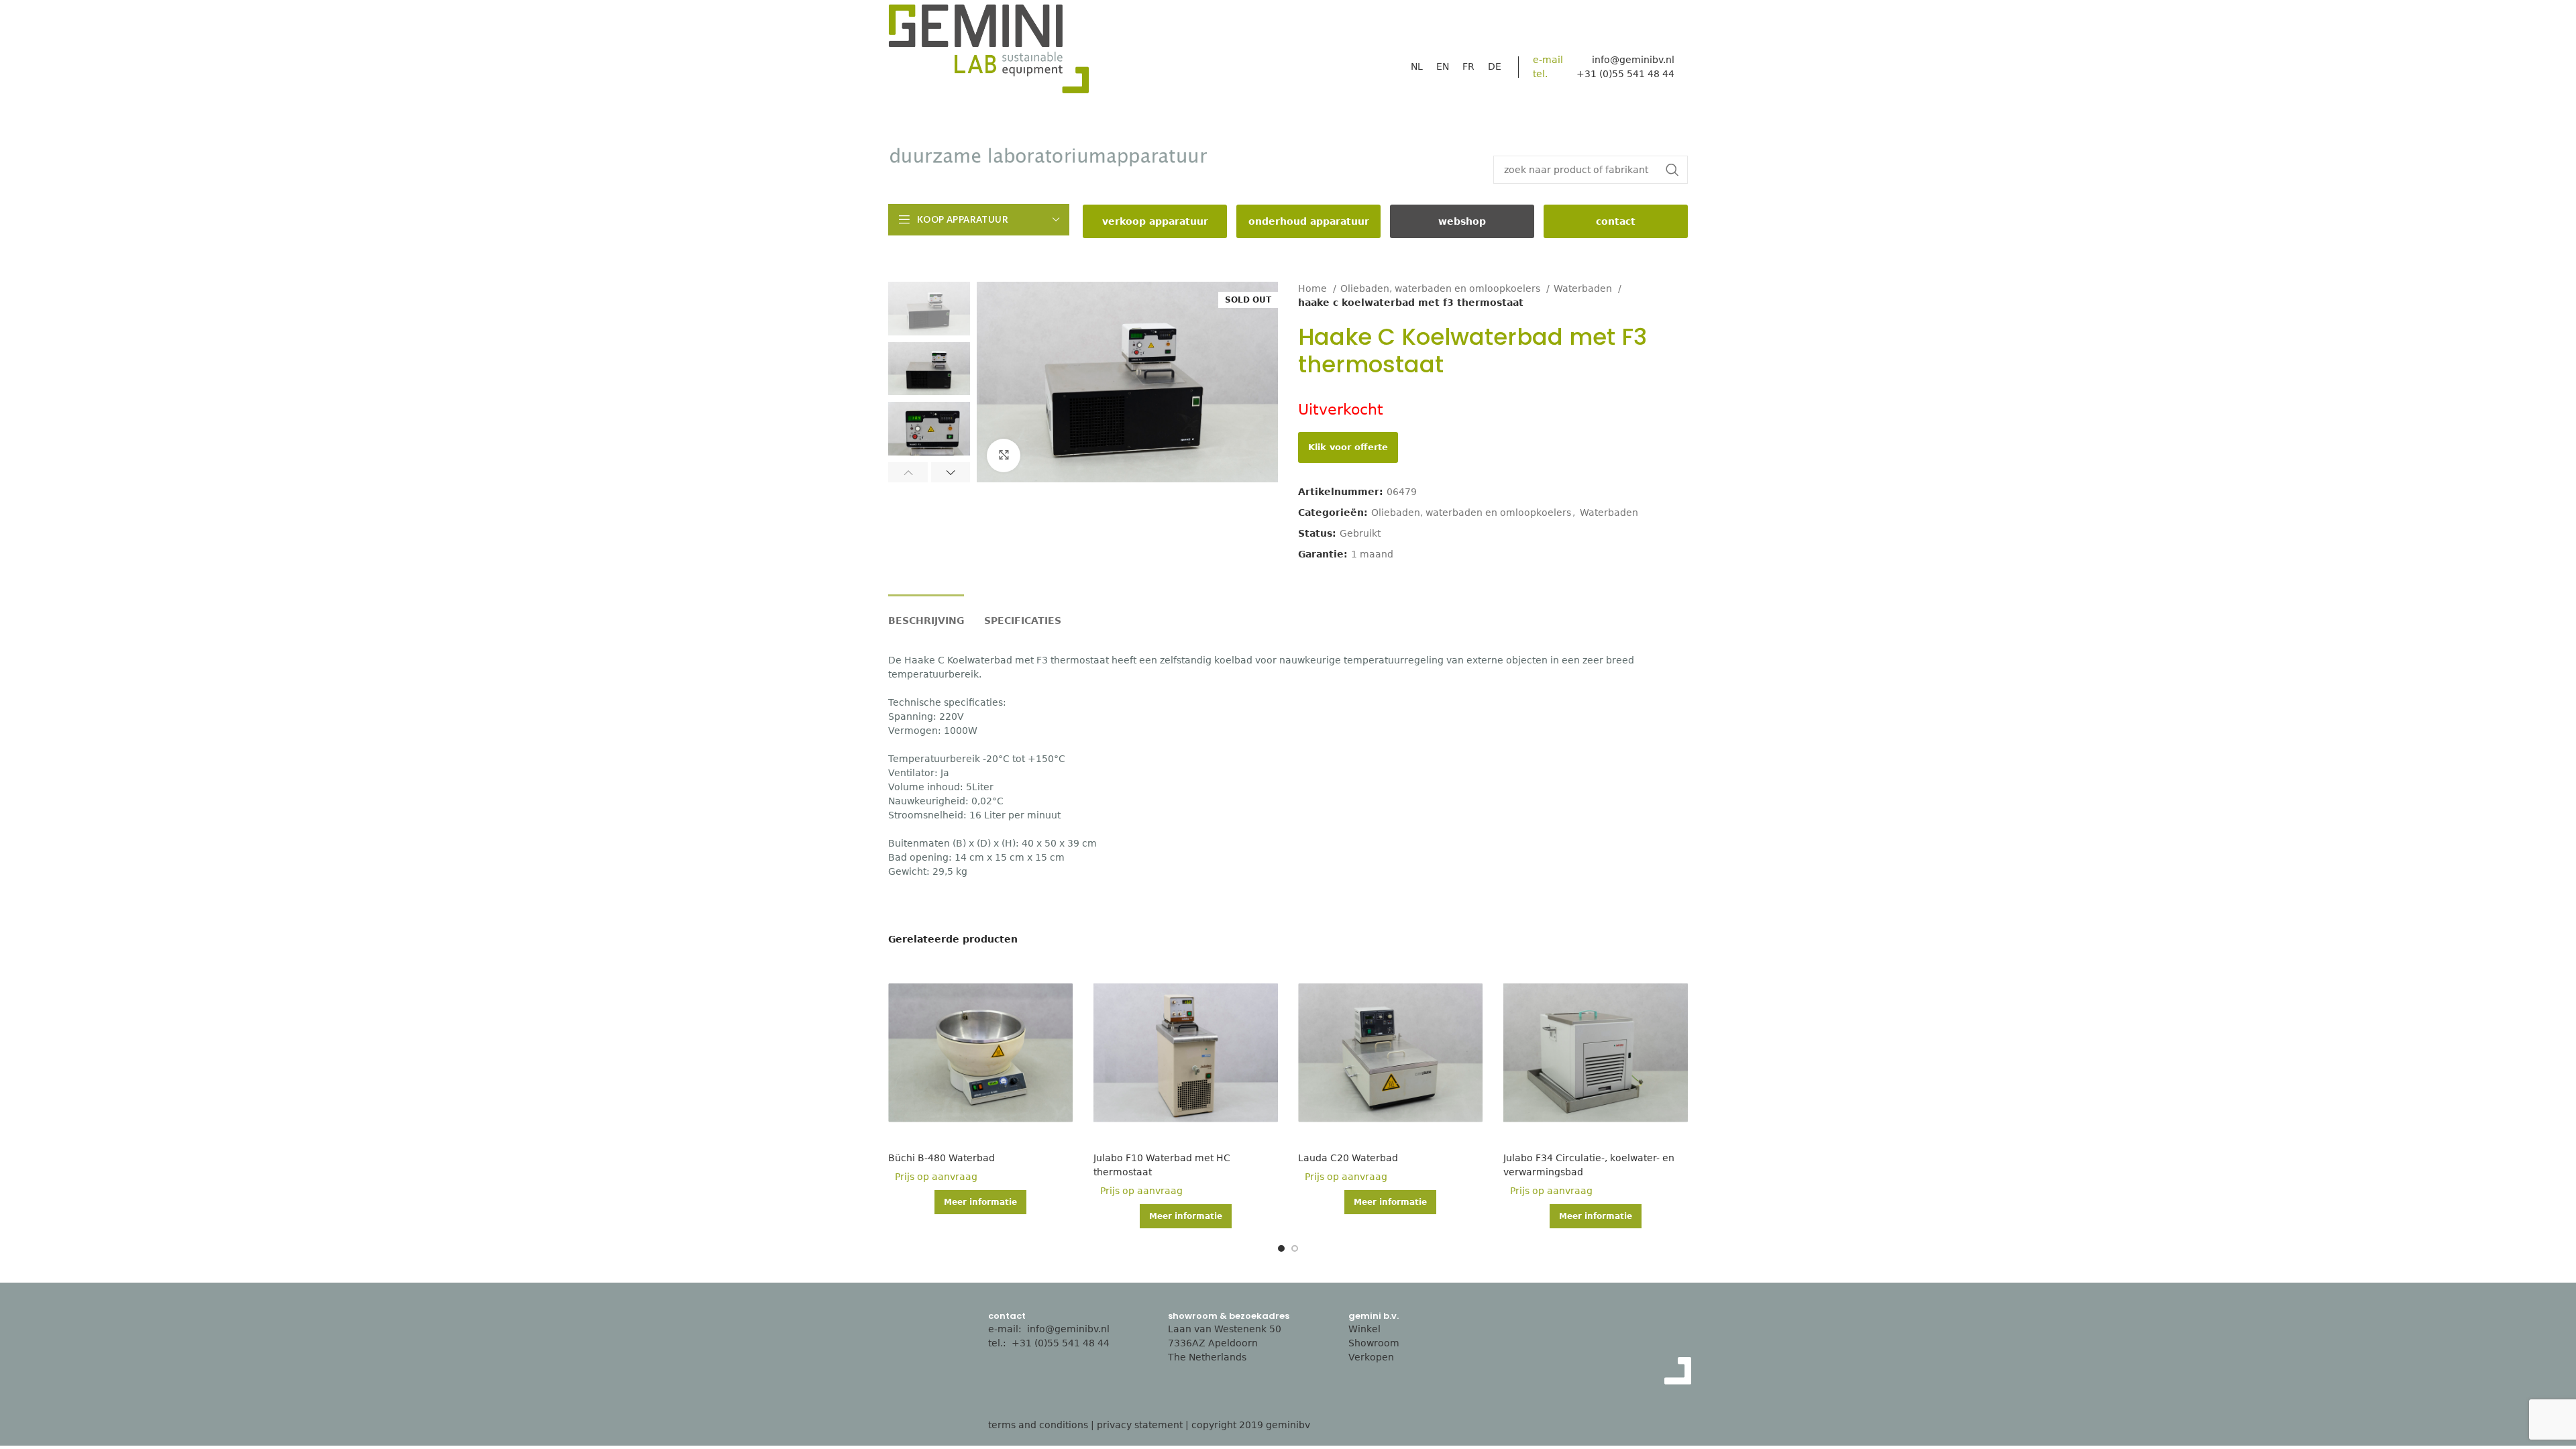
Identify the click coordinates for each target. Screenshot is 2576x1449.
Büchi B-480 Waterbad (942, 1158)
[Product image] (981, 1053)
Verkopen (1371, 1357)
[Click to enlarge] (1004, 455)
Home (1314, 288)
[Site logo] (989, 52)
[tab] (926, 614)
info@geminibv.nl (1633, 60)
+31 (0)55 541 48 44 (1062, 1343)
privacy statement (1140, 1425)
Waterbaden (1584, 288)
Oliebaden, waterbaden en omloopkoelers (1442, 288)
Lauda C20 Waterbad (1348, 1158)
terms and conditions (1038, 1425)
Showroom (1374, 1343)
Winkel (1364, 1329)
